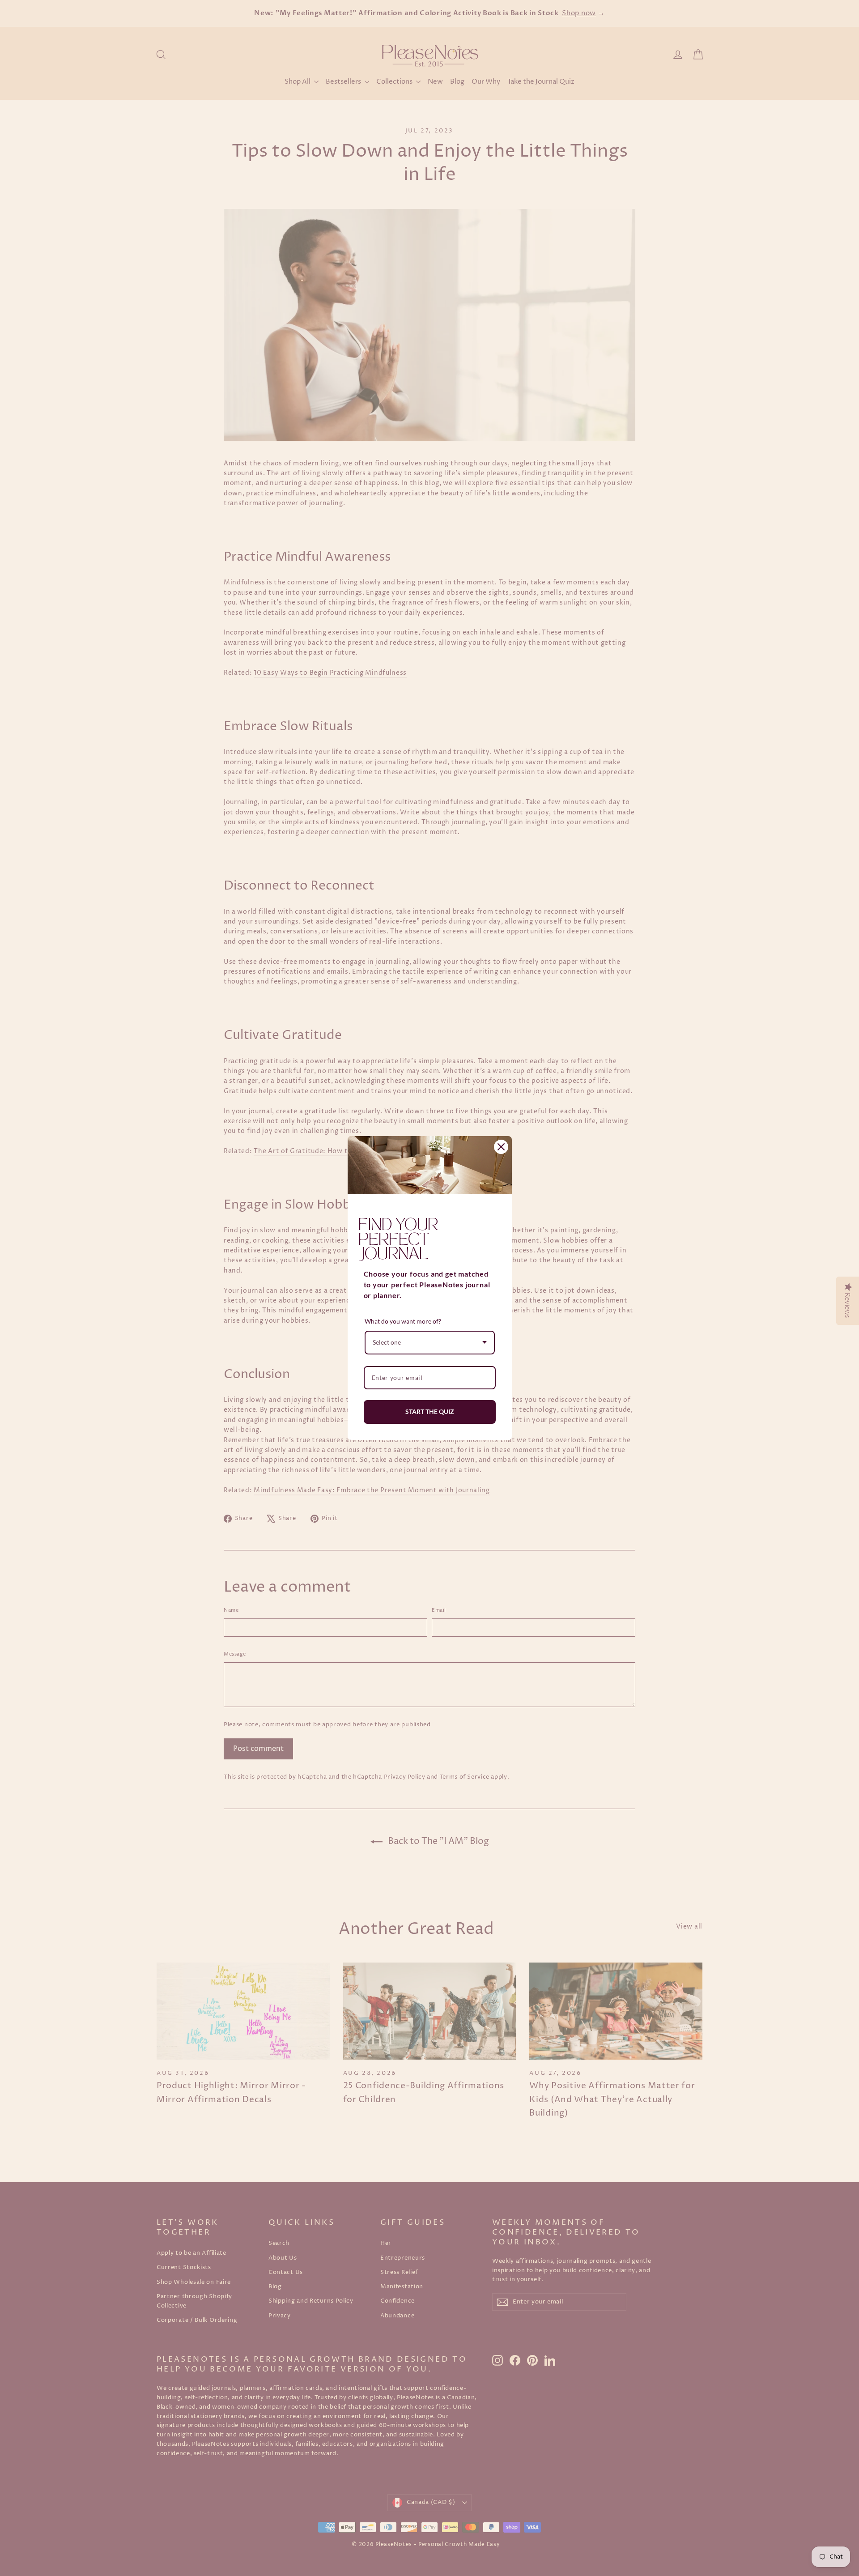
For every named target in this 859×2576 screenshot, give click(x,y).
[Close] (501, 1147)
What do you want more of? (403, 1321)
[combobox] (430, 1343)
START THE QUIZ (430, 1411)
